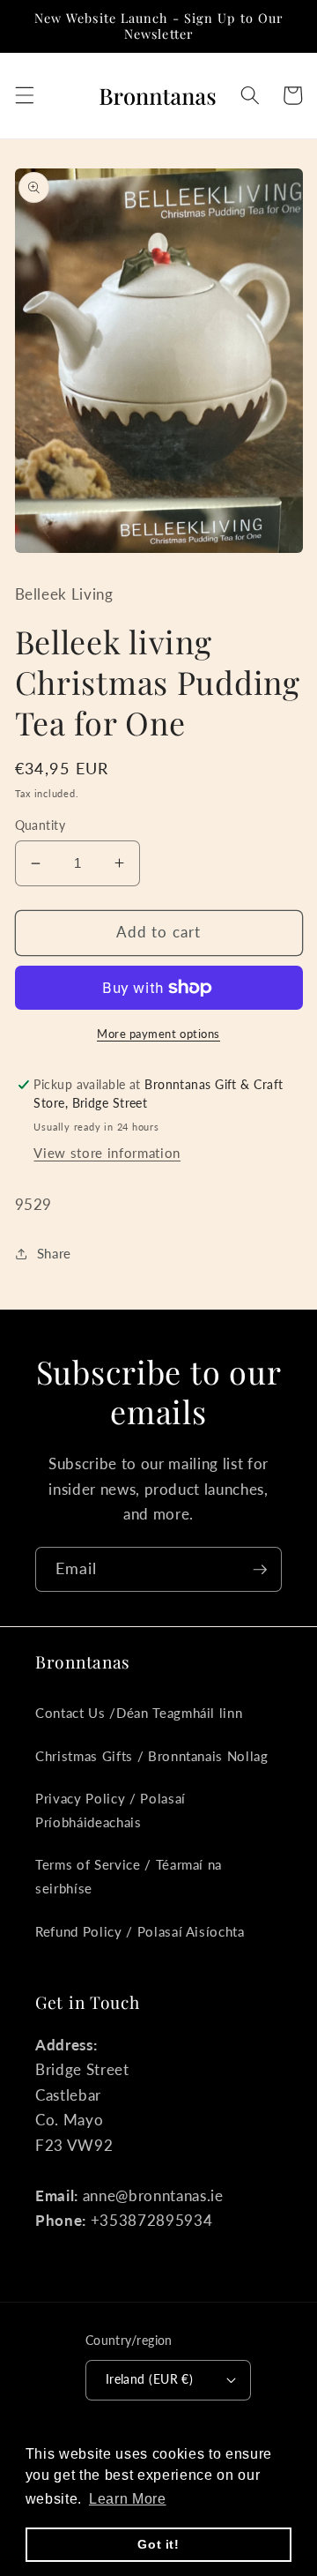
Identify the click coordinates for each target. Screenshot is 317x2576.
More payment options (158, 1034)
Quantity (41, 825)
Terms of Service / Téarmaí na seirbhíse (129, 1876)
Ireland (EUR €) (150, 2379)
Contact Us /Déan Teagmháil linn (139, 1713)
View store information (107, 1153)
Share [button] (54, 1253)
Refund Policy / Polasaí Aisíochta (140, 1931)
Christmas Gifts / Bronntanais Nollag (152, 1756)
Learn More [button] (128, 2499)
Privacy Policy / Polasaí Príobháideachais (111, 1810)
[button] (24, 95)
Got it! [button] (158, 2544)
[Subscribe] (260, 1570)
